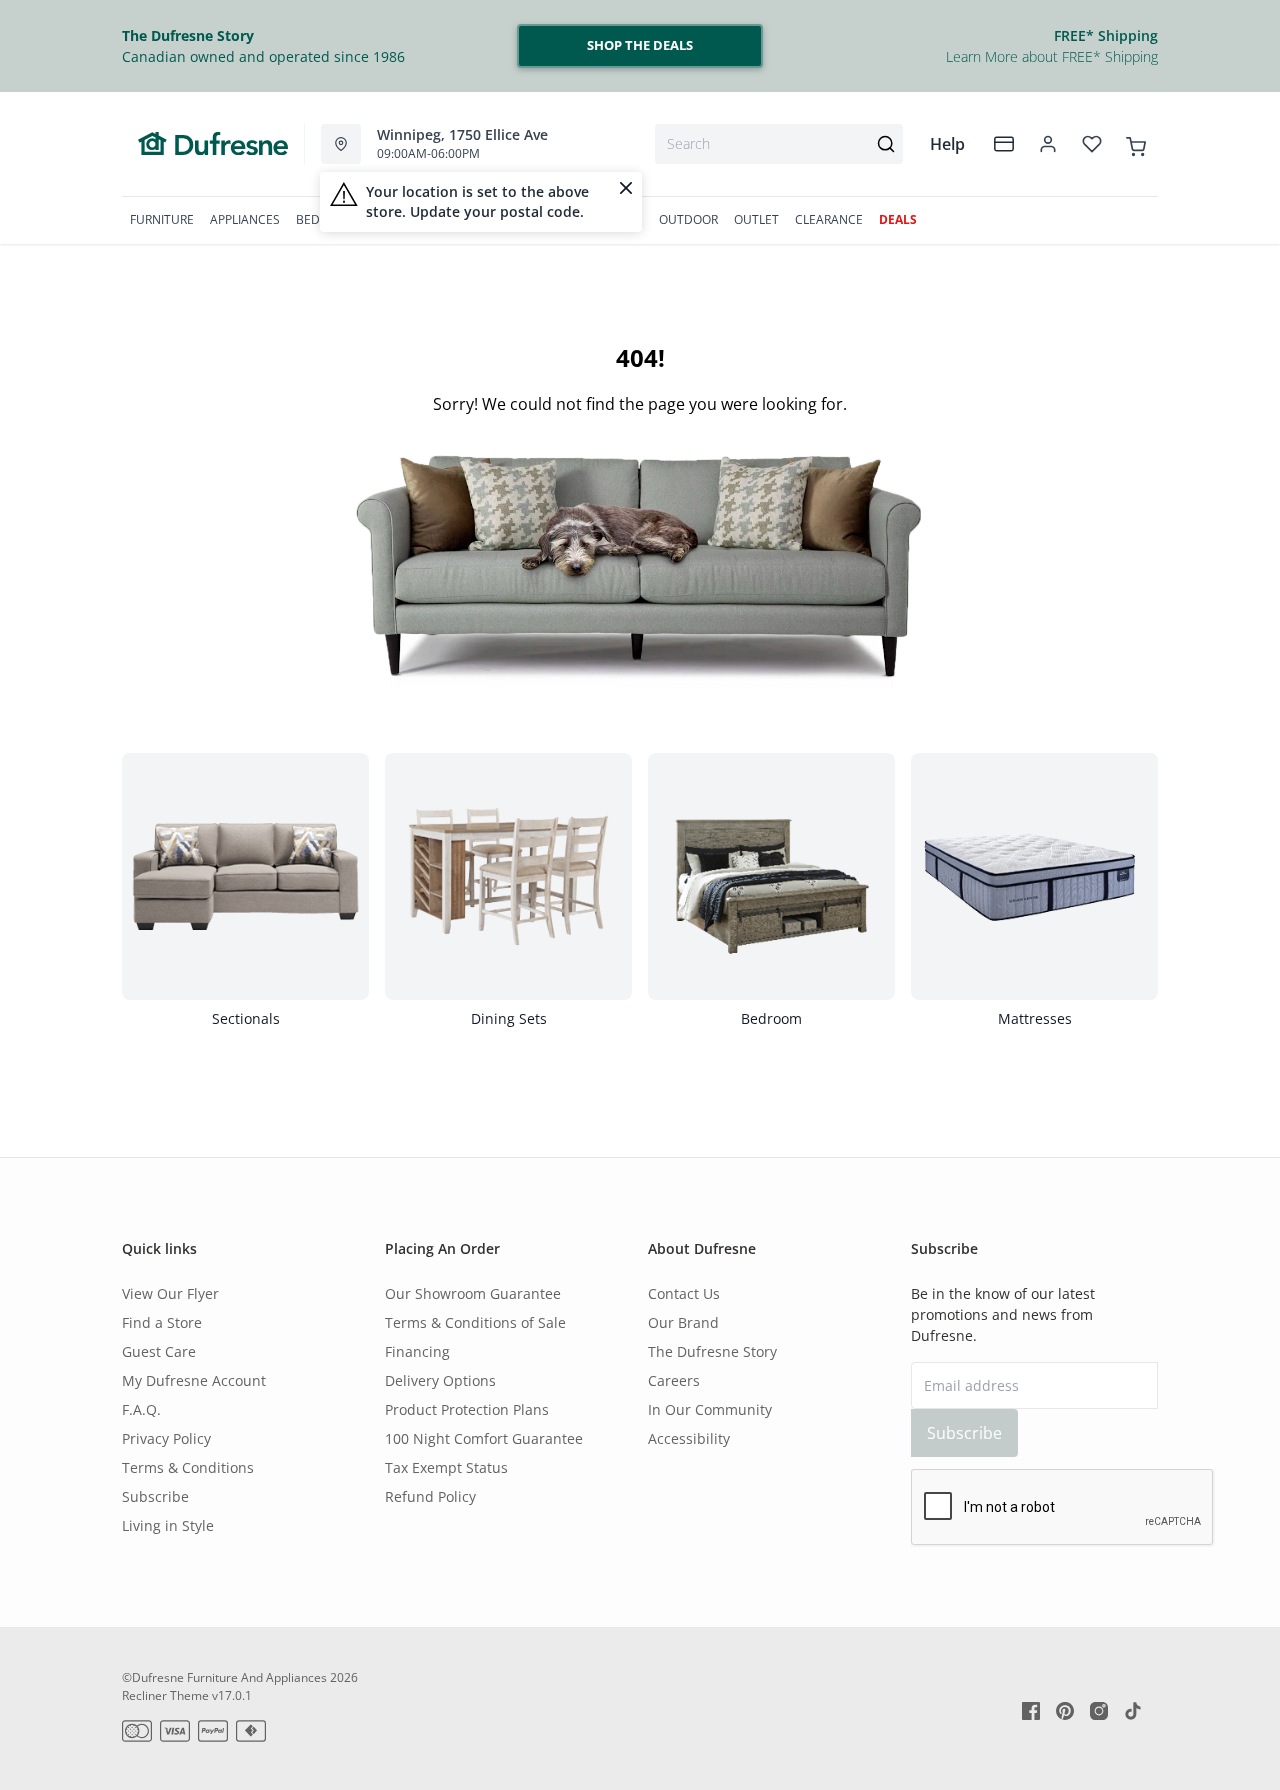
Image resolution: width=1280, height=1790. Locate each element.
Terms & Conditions (188, 1467)
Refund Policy (430, 1496)
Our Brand (683, 1322)
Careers (674, 1380)
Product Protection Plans (467, 1409)
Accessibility (689, 1438)
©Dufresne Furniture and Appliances (224, 1677)
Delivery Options (440, 1380)
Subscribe (155, 1496)
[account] (1048, 144)
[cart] (1136, 143)
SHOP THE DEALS (640, 45)
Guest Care (159, 1351)
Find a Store (162, 1322)
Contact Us (684, 1293)
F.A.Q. (141, 1409)
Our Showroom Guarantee (473, 1293)
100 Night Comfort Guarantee (484, 1438)
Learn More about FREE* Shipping (1052, 56)
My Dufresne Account (194, 1380)
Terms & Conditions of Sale (475, 1322)
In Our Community (710, 1409)
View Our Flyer (170, 1293)
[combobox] (779, 144)
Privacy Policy (166, 1438)
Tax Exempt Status (446, 1467)
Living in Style (168, 1525)
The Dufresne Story (712, 1351)
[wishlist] (1092, 144)
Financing (417, 1351)
